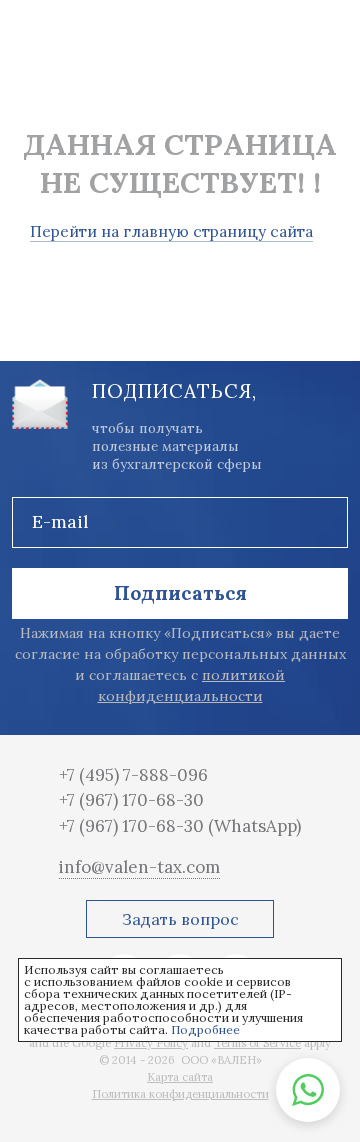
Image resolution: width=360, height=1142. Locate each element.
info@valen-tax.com (139, 867)
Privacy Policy (151, 1043)
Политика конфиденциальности (180, 1094)
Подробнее (205, 1029)
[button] (308, 1090)
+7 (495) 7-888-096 (133, 775)
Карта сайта (180, 1077)
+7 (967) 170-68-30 (131, 800)
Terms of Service (257, 1043)
